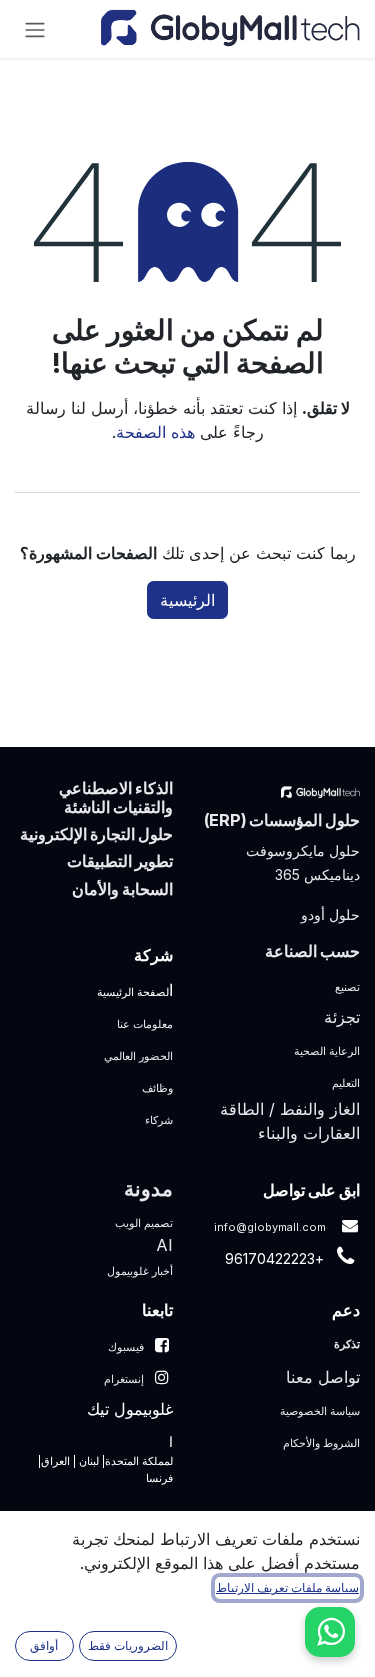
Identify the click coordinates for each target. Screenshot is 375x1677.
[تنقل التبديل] (35, 29)
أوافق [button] (44, 1645)
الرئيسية (187, 600)
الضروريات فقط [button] (128, 1645)
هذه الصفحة (155, 432)
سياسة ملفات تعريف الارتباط (287, 1587)
